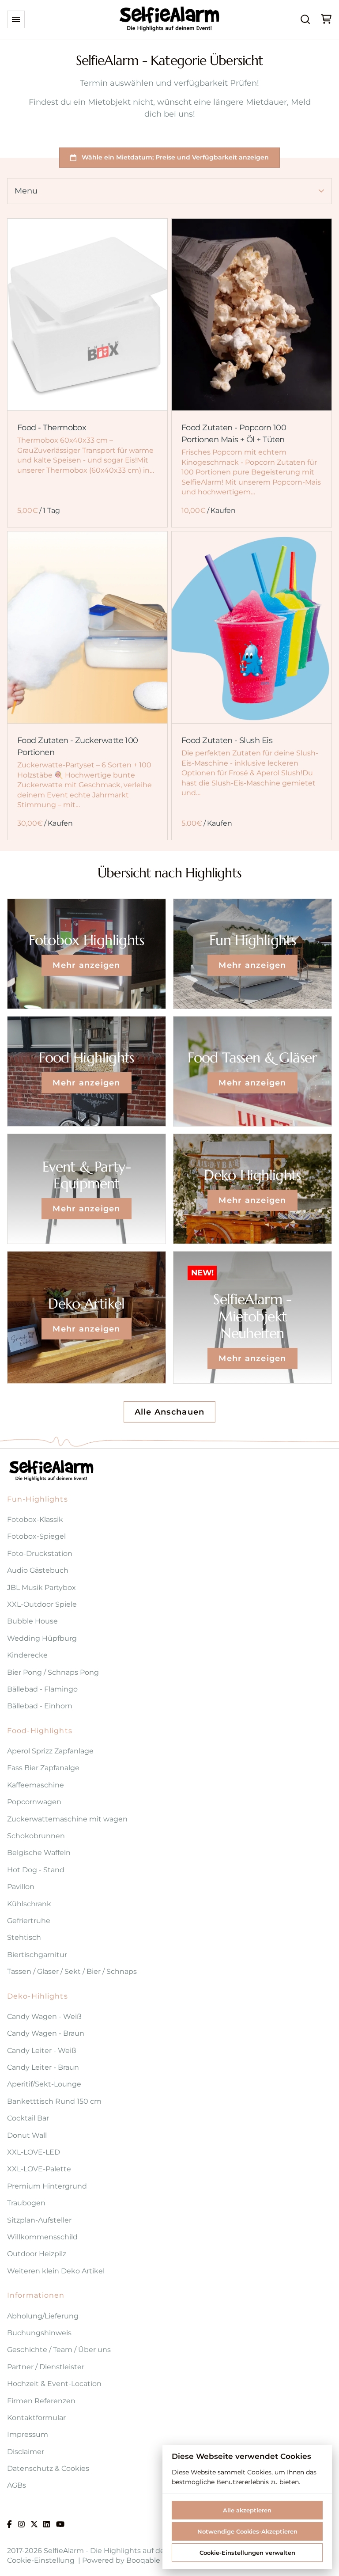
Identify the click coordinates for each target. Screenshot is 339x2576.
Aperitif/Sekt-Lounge (44, 2084)
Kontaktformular (36, 2418)
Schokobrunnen (36, 1836)
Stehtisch (24, 1937)
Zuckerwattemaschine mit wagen (67, 1819)
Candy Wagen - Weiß (44, 2016)
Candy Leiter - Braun (43, 2067)
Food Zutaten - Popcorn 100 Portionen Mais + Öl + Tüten (234, 434)
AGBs (17, 2485)
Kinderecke (27, 1655)
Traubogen (26, 2203)
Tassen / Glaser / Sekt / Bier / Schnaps (72, 1971)
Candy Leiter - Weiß (42, 2051)
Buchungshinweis (39, 2333)
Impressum (28, 2434)
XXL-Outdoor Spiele (42, 1604)
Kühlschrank (29, 1904)
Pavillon (21, 1887)
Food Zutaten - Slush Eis (227, 741)
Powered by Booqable (121, 2560)
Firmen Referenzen (41, 2401)
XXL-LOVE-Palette (39, 2169)
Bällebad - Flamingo (42, 1689)
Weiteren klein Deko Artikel (56, 2271)
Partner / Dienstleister (46, 2367)
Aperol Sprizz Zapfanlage (50, 1751)
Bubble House (32, 1621)
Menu (26, 191)
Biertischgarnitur (37, 1955)
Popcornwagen (34, 1802)
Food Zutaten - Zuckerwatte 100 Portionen (78, 747)
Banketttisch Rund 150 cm (54, 2101)
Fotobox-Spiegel (36, 1536)
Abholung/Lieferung (43, 2316)
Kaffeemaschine (36, 1785)
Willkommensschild (42, 2237)
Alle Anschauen (170, 1412)
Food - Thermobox (52, 428)
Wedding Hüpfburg (42, 1638)
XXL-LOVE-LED (34, 2152)
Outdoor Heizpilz (37, 2254)
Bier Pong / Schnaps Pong (53, 1672)
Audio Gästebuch (38, 1570)
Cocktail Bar (28, 2118)
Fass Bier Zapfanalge (43, 1768)
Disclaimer (26, 2452)
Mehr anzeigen (86, 965)
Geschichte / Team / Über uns (59, 2350)
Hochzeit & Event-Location (54, 2384)
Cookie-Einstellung (41, 2560)
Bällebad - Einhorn (40, 1706)
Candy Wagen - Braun (46, 2033)
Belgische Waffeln (39, 1853)
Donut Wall (27, 2135)
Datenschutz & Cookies (48, 2468)
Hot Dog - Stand (36, 1870)
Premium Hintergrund (47, 2186)
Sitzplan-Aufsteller (39, 2220)
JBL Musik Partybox (41, 1588)
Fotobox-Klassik (35, 1519)
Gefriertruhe (29, 1921)
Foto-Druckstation (40, 1554)
